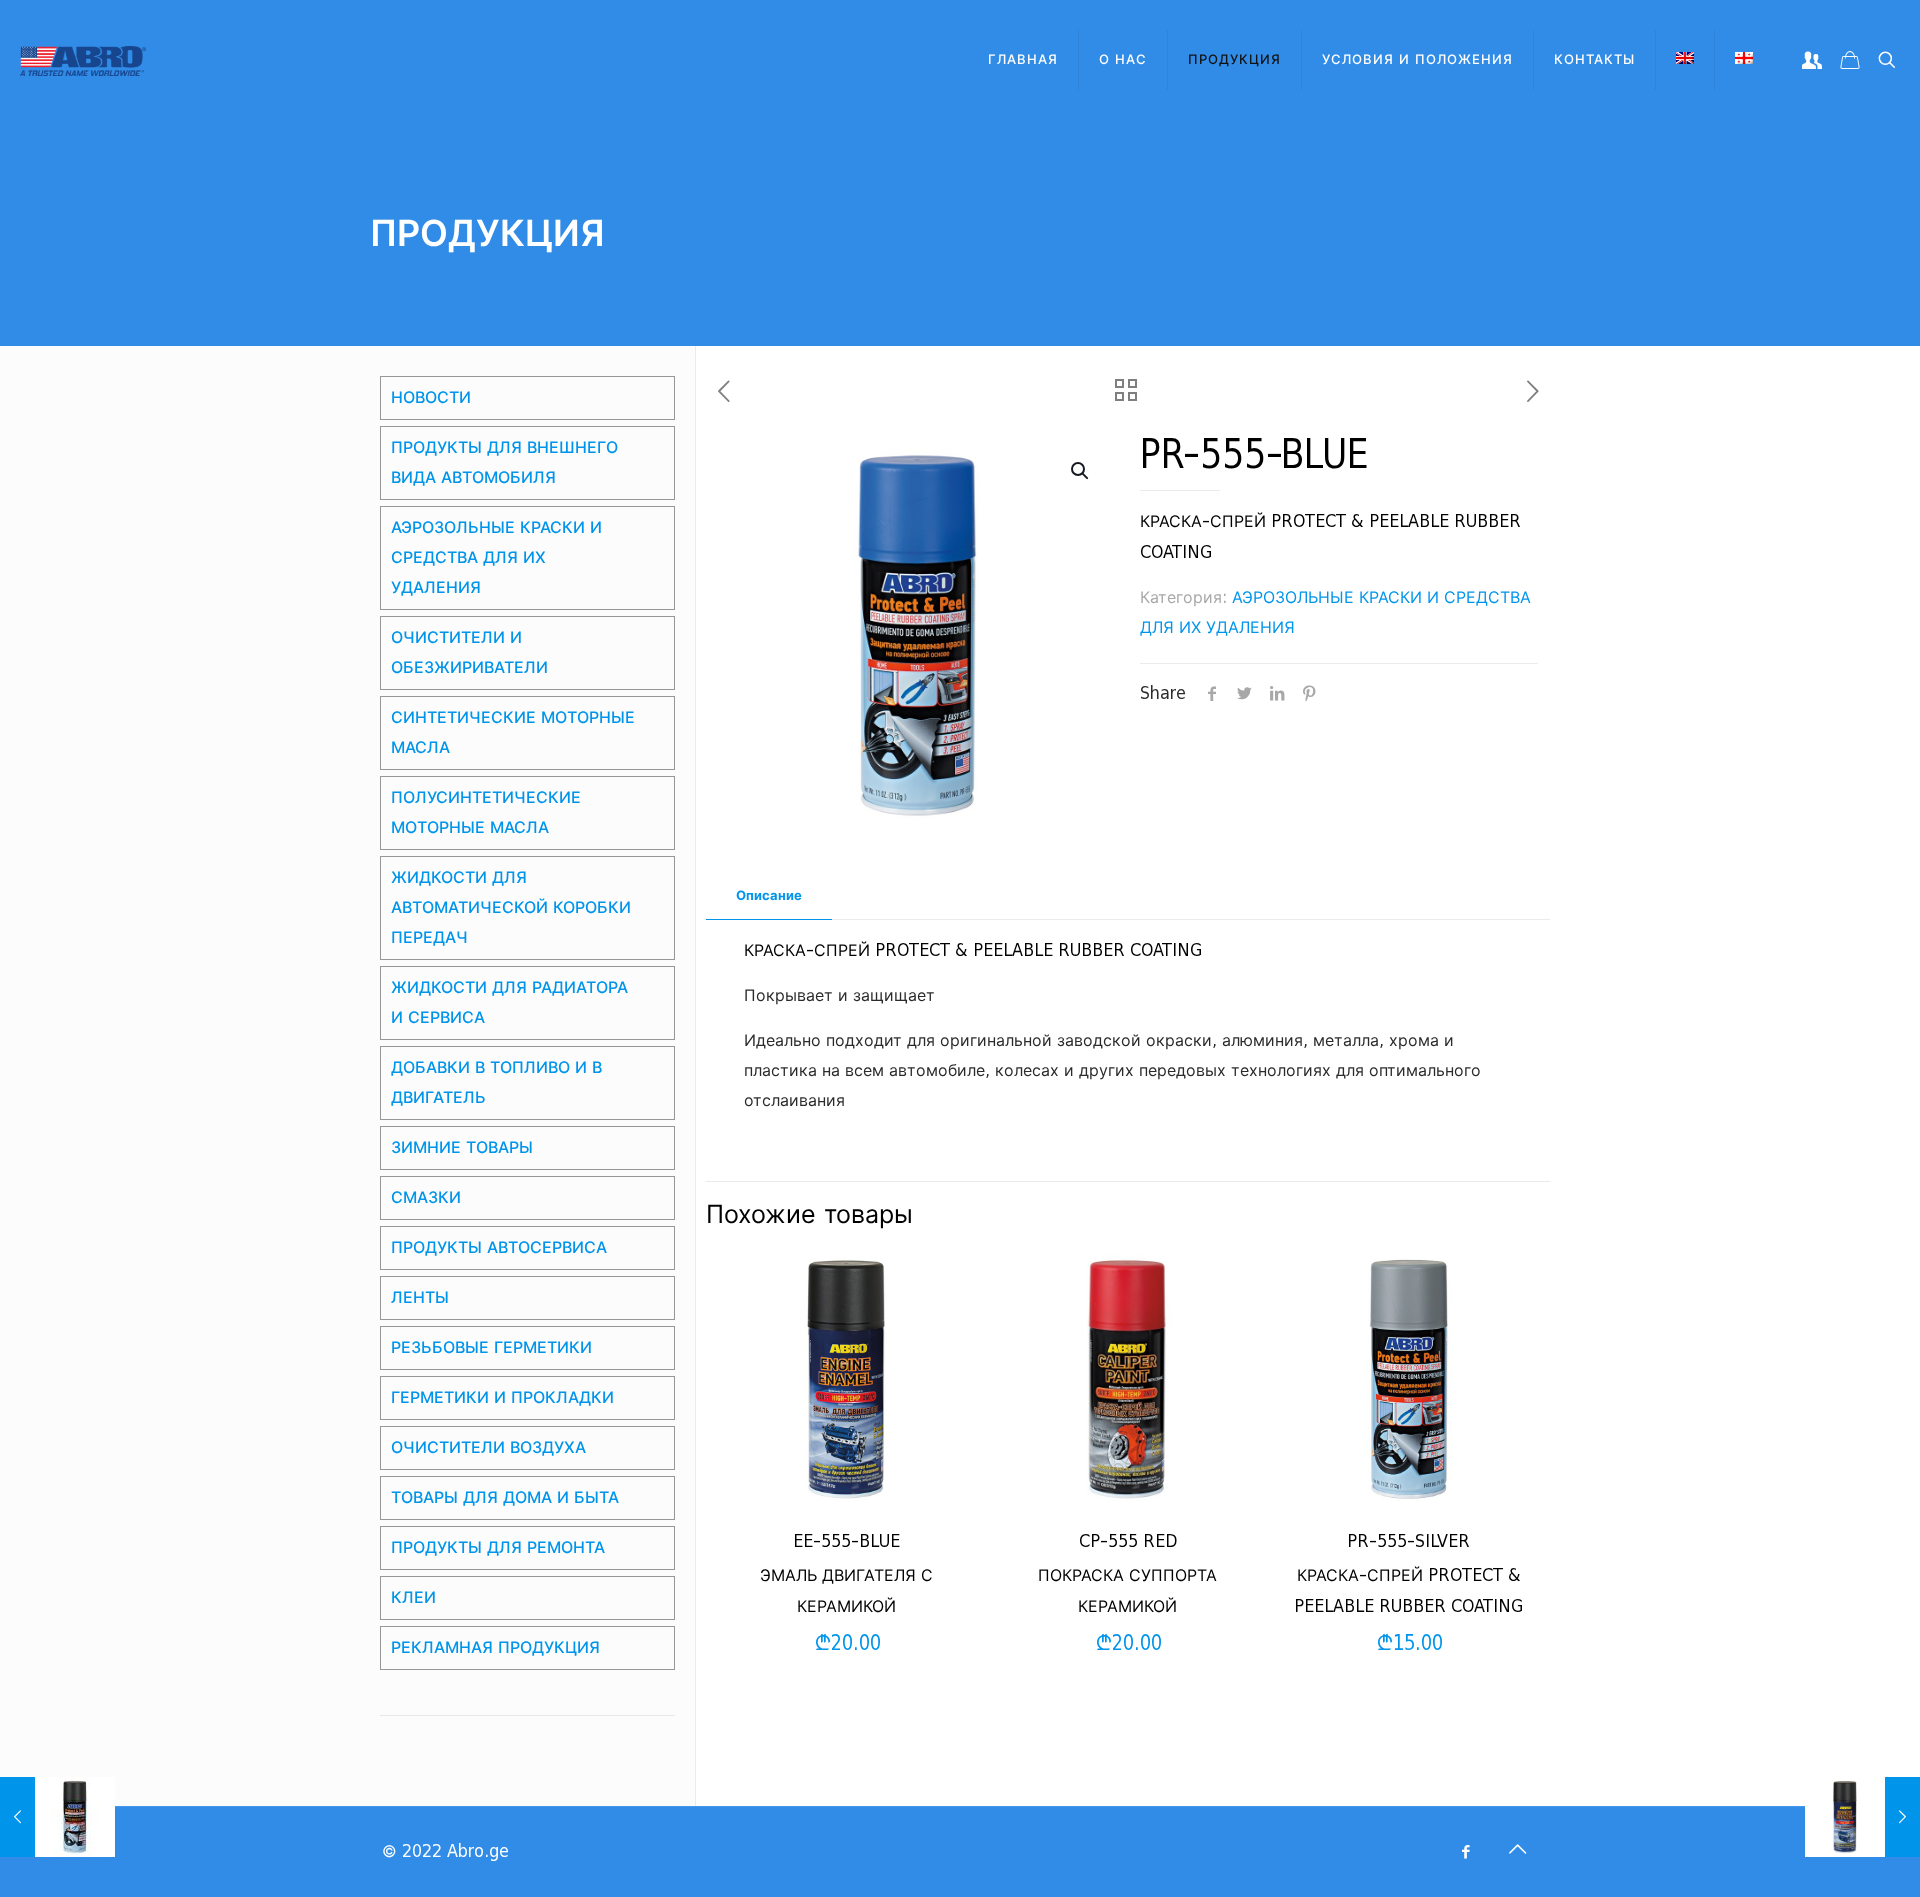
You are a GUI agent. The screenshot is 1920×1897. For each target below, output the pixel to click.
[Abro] (83, 60)
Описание (769, 895)
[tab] (769, 896)
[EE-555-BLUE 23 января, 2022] (1862, 1817)
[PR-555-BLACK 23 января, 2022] (57, 1817)
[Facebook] (1465, 1852)
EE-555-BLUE (846, 1541)
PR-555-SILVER (1408, 1541)
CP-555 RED (1128, 1541)
